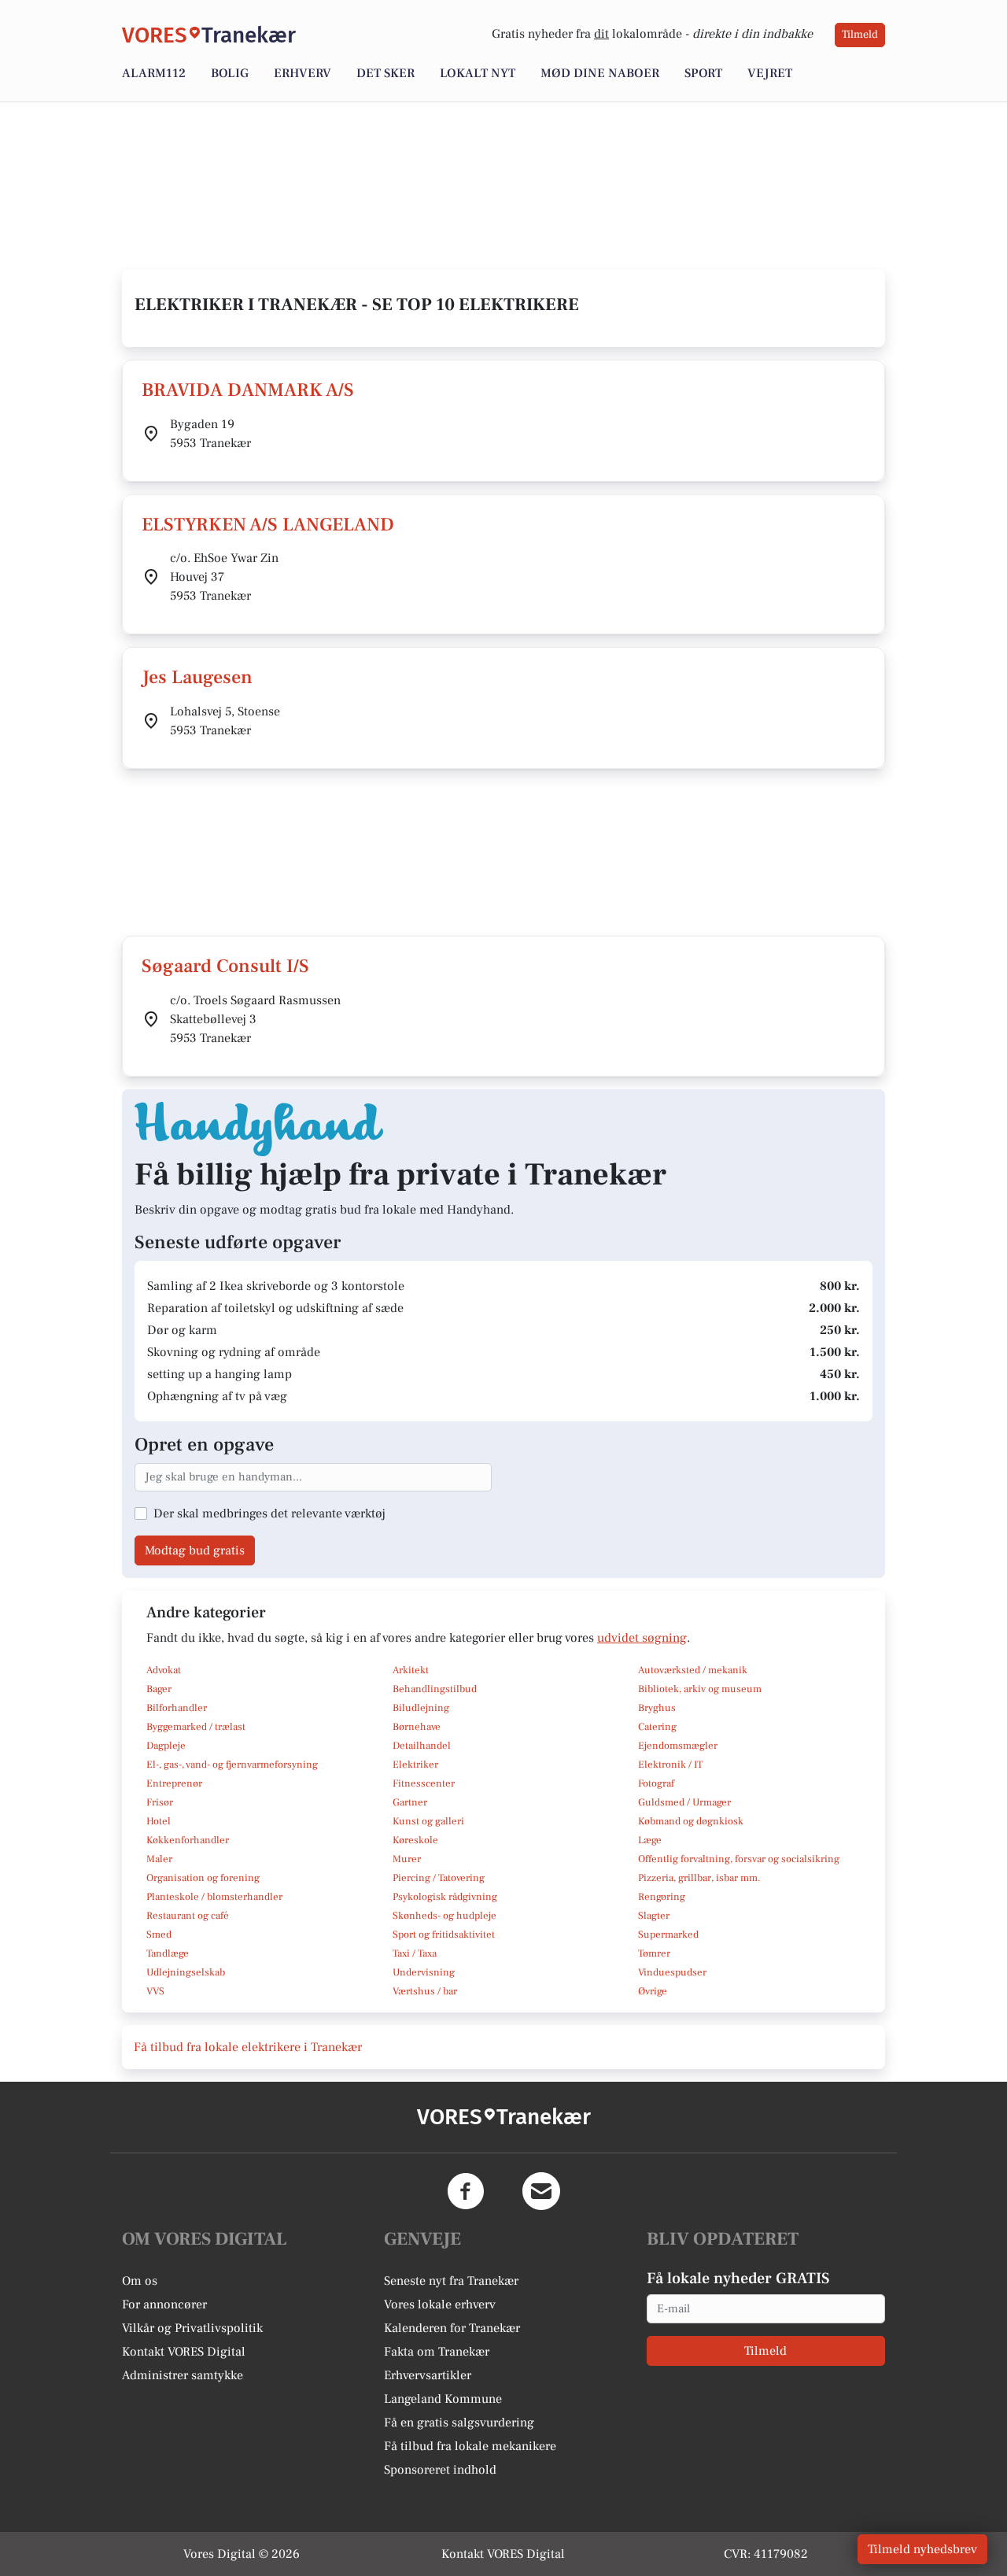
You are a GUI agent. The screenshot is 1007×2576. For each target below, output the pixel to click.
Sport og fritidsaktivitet (444, 1935)
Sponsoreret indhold (440, 2470)
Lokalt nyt (478, 73)
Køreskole (415, 1840)
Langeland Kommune (443, 2399)
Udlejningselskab (186, 1972)
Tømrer (654, 1953)
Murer (407, 1859)
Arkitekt (411, 1670)
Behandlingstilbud (435, 1689)
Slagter (654, 1916)
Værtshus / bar (425, 1991)
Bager (159, 1689)
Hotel (159, 1821)
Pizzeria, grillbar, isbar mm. (699, 1878)
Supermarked (668, 1935)
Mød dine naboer (600, 73)
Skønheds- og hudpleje (444, 1916)
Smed (159, 1935)
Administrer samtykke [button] (183, 2375)
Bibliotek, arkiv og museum (700, 1689)
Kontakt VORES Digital (184, 2352)
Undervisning (424, 1972)
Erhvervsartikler (428, 2375)
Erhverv (302, 73)
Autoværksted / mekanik (693, 1670)
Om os (140, 2281)
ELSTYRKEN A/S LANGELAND (268, 525)
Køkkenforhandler (188, 1840)
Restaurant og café (188, 1916)
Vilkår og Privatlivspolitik (192, 2328)
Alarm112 (154, 73)
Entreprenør (174, 1783)
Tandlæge (168, 1953)
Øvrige (653, 1991)
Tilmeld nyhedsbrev (922, 2549)
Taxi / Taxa (415, 1953)
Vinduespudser (672, 1972)
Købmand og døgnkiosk (691, 1821)
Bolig (230, 73)
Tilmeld (860, 35)
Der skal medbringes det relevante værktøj (269, 1513)
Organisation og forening (203, 1878)
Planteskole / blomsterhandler (214, 1897)
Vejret (770, 73)
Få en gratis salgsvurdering (459, 2423)
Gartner (410, 1802)
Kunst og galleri (428, 1821)
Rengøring (662, 1897)
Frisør (160, 1802)
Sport (703, 73)
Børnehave (417, 1727)
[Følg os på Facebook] (466, 2191)
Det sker (385, 73)
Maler (159, 1859)
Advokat (164, 1670)
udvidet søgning (642, 1638)
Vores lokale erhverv (440, 2304)
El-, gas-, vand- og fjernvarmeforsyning (232, 1765)
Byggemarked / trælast (196, 1727)
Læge (650, 1840)
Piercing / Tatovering (439, 1878)
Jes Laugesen (197, 677)
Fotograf (656, 1783)
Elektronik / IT (670, 1765)
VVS (155, 1991)
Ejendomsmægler (678, 1746)
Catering (657, 1727)
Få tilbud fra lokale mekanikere (470, 2446)
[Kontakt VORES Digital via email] (541, 2191)
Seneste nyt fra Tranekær (451, 2281)
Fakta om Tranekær (437, 2352)
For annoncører (164, 2304)
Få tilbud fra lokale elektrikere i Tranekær (248, 2047)
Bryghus (657, 1708)
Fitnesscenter (424, 1783)
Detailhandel (422, 1746)
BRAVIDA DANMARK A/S (248, 390)
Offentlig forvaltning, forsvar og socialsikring (739, 1859)
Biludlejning (421, 1708)
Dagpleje (166, 1746)
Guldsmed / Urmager (684, 1802)
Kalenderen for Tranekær (452, 2328)
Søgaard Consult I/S (225, 966)
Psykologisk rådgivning (445, 1897)
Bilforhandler (177, 1708)
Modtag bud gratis (195, 1550)
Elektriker (415, 1765)
